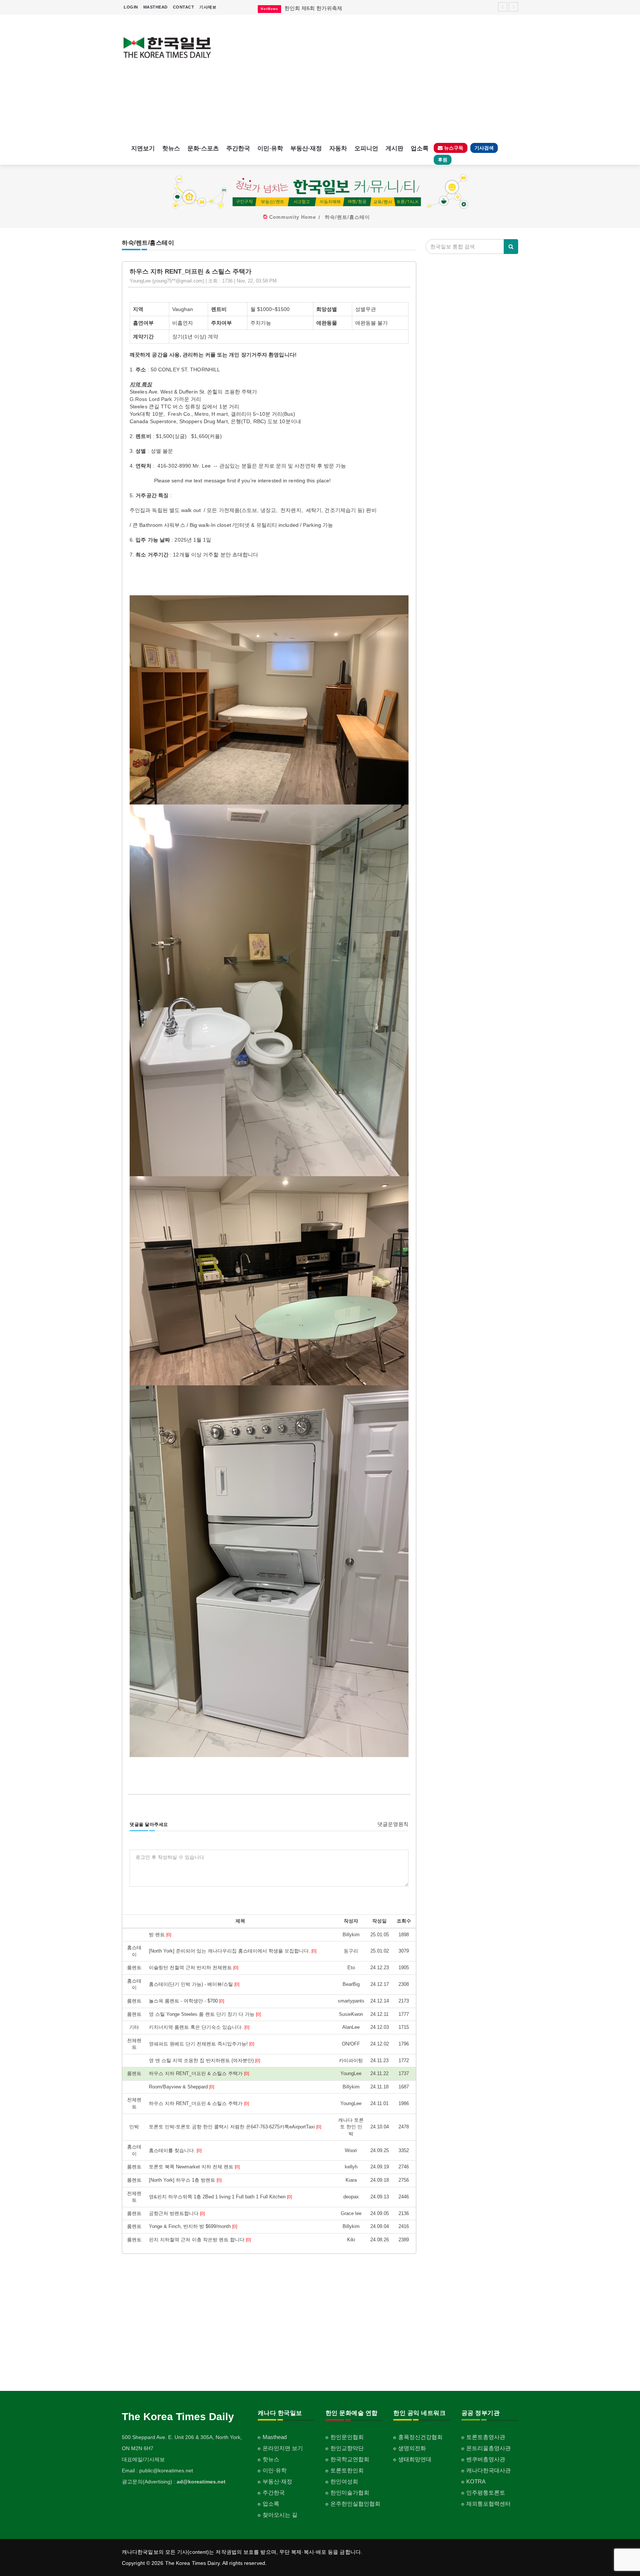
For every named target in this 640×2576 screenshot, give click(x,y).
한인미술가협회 (350, 2493)
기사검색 (484, 148)
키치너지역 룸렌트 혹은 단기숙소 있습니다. (199, 2027)
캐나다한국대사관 (489, 2470)
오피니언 (366, 148)
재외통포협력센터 (489, 2504)
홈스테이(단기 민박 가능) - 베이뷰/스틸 (194, 1984)
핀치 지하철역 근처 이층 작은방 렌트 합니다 (200, 2240)
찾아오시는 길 (280, 2515)
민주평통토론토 (486, 2493)
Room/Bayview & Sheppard (181, 2087)
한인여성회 (344, 2481)
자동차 (338, 148)
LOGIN (131, 7)
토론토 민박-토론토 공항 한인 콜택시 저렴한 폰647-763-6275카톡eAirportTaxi (235, 2127)
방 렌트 (160, 1935)
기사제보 (208, 7)
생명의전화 (412, 2448)
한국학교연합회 (350, 2459)
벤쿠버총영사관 (486, 2459)
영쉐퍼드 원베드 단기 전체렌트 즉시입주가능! (201, 2044)
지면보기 (143, 148)
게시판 (394, 148)
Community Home (293, 217)
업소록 (420, 148)
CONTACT (184, 7)
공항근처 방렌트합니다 (177, 2213)
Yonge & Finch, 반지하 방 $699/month (193, 2226)
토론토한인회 (347, 2470)
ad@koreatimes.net (201, 2482)
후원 (443, 160)
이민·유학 (270, 148)
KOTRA (476, 2481)
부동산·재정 (306, 148)
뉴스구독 (453, 148)
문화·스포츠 (203, 148)
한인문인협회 (347, 2437)
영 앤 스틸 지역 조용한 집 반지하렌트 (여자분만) (204, 2060)
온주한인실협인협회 (355, 2504)
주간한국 (238, 148)
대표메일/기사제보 (143, 2459)
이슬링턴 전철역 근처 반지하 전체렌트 (194, 1968)
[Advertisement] (371, 78)
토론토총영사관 (486, 2437)
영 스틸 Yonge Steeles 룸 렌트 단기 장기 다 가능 (205, 2014)
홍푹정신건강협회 (420, 2437)
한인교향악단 (347, 2448)
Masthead (275, 2437)
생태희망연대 (415, 2459)
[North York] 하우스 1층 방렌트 (185, 2180)
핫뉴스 (171, 148)
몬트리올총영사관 (489, 2448)
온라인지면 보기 (283, 2448)
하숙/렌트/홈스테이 (347, 217)
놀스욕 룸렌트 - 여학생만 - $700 (186, 2001)
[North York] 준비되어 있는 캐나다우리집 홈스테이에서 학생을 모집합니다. (233, 1951)
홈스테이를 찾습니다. (175, 2150)
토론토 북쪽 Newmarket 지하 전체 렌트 (194, 2167)
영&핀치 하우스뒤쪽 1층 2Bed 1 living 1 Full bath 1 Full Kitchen (220, 2197)
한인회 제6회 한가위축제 (313, 8)
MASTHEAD (156, 7)
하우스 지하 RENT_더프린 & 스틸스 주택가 (199, 2073)
